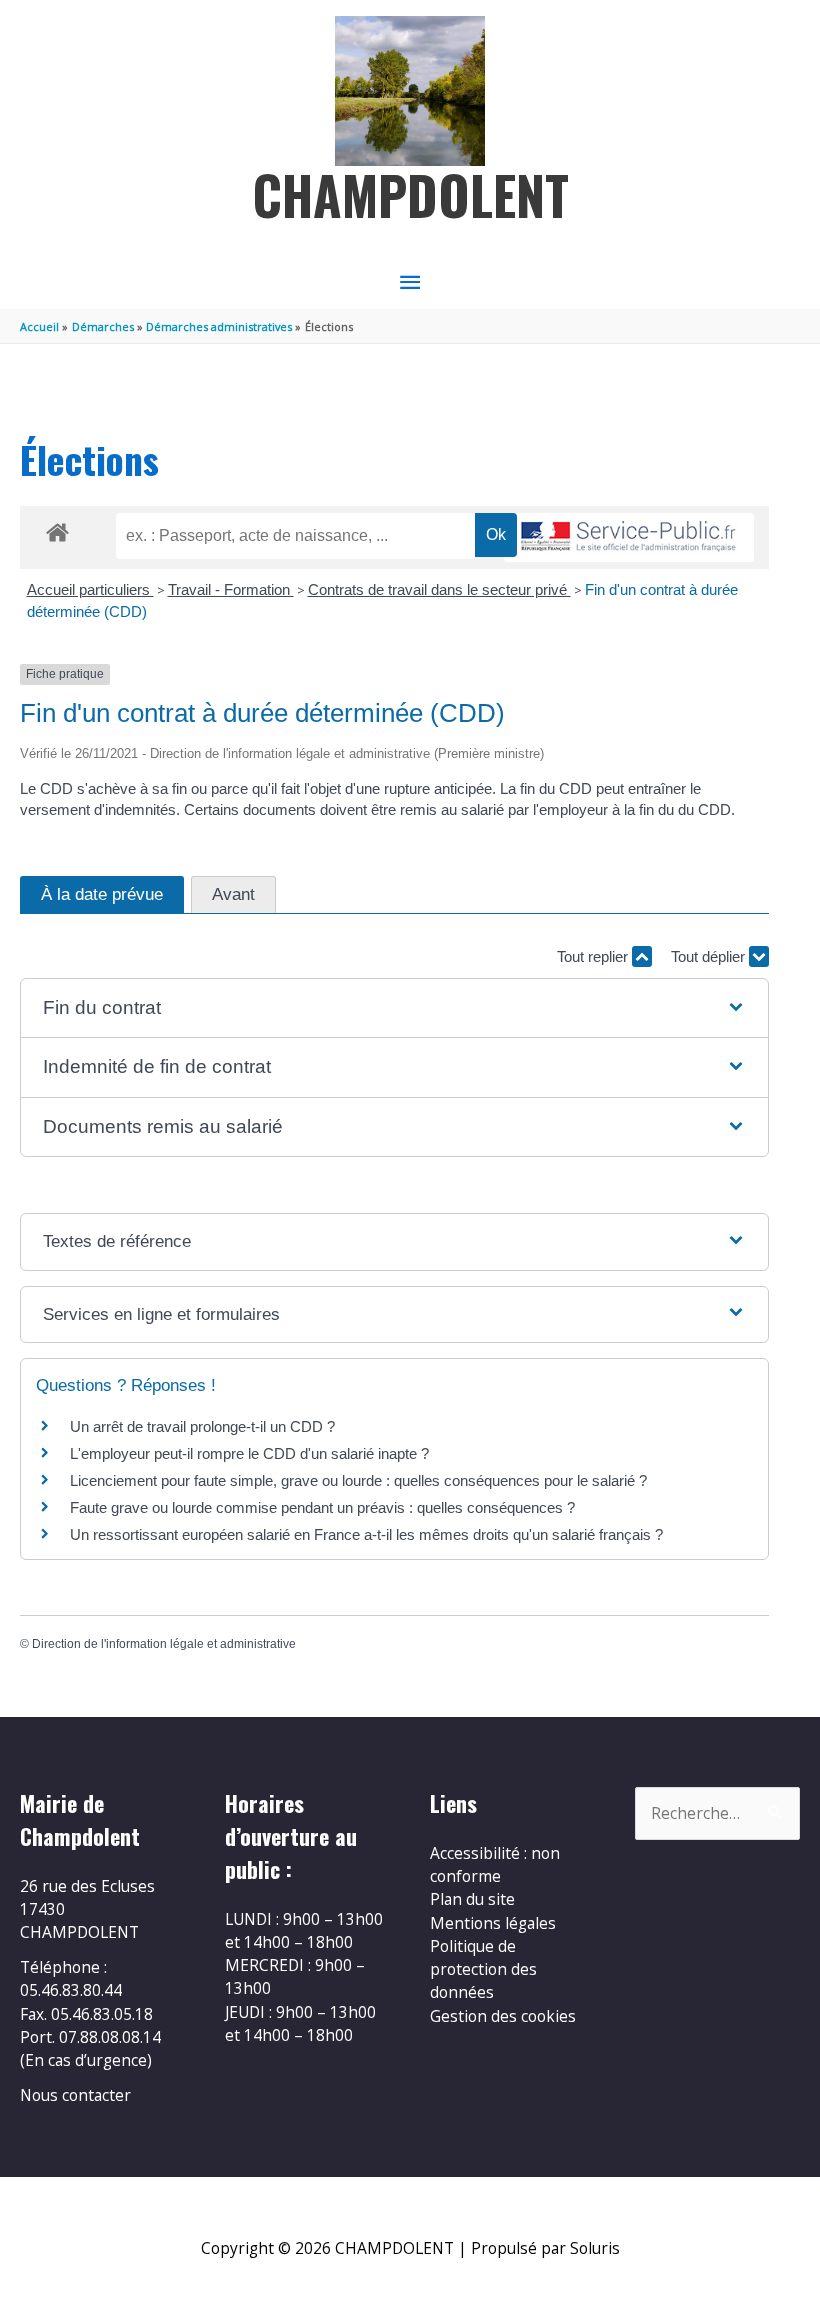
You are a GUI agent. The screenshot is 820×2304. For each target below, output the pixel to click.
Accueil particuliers (90, 589)
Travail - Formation (231, 589)
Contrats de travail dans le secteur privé (439, 589)
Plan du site (472, 1899)
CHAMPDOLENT (410, 194)
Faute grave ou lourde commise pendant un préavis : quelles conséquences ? (322, 1507)
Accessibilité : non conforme (495, 1864)
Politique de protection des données (483, 1969)
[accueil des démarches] (57, 529)
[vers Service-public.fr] (629, 537)
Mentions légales (493, 1923)
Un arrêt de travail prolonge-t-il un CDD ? (202, 1426)
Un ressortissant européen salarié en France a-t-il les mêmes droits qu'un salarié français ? (366, 1534)
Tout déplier (710, 956)
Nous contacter (75, 2095)
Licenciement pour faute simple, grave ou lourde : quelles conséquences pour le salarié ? (358, 1480)
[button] (394, 1008)
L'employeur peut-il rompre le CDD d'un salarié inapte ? (249, 1453)
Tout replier (594, 956)
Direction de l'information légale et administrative (164, 1644)
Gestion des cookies (503, 2016)
